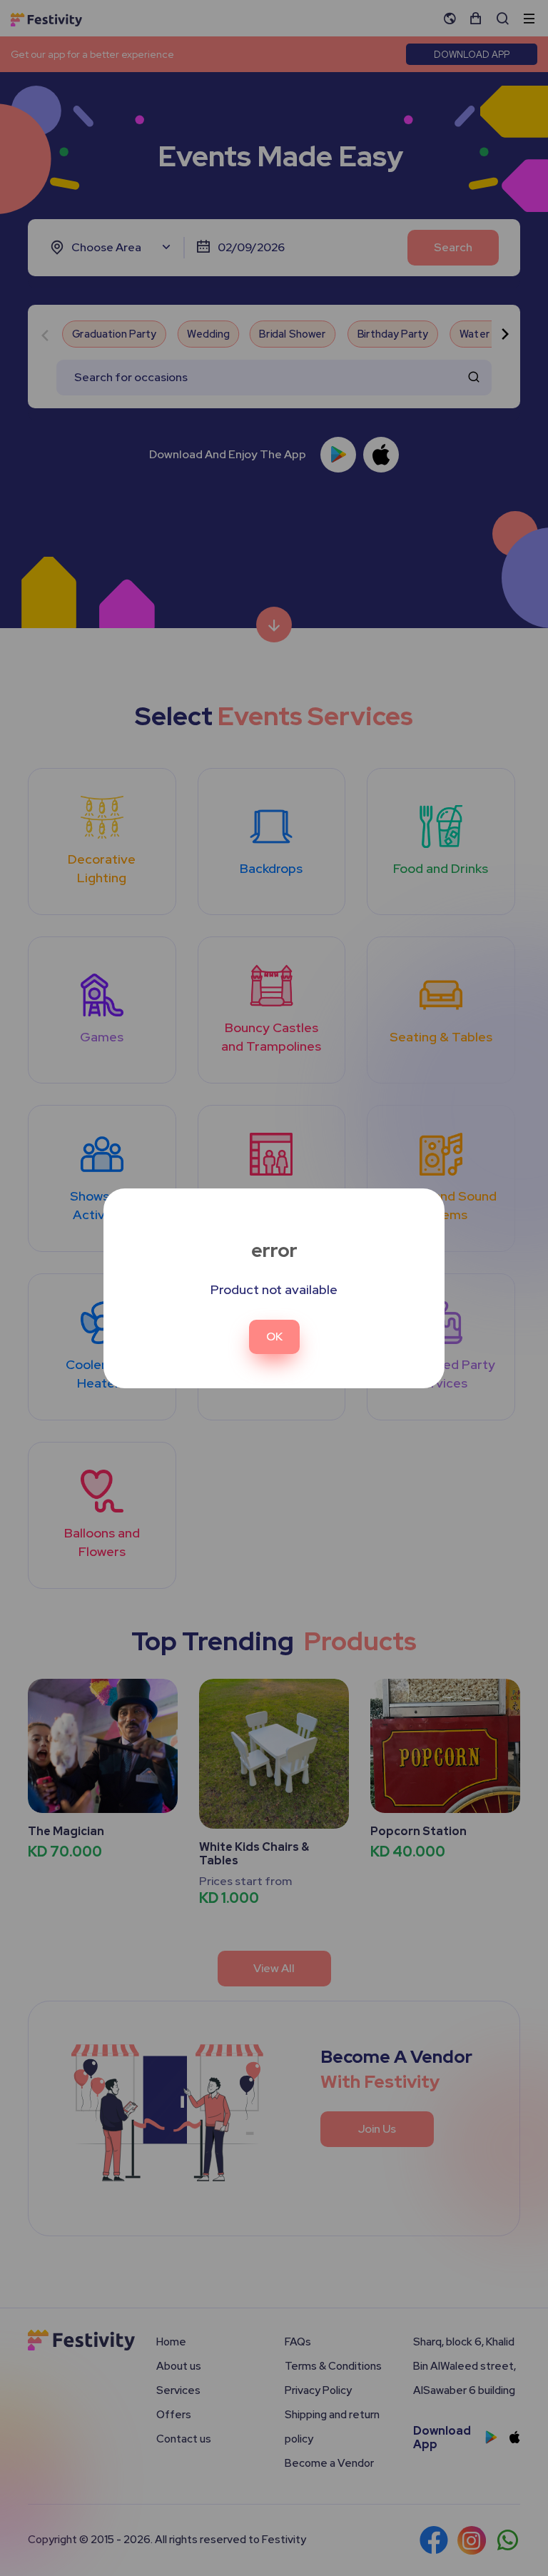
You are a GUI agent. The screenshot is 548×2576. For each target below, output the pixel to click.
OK (274, 1337)
